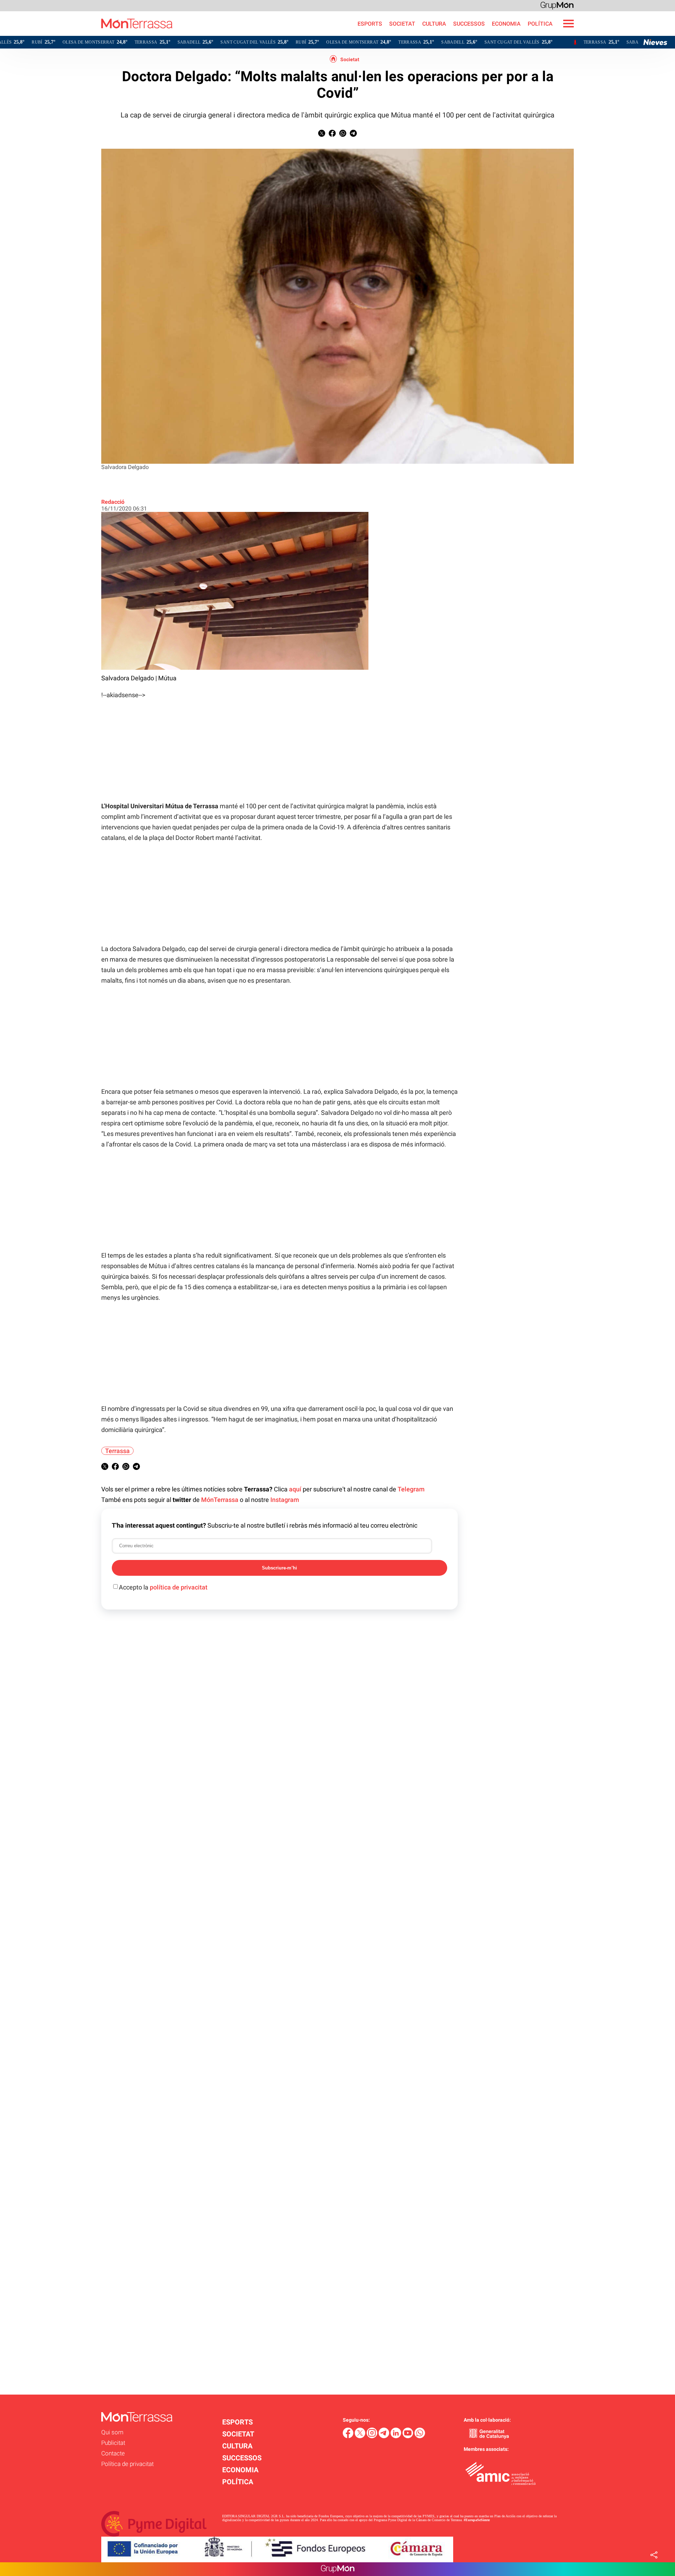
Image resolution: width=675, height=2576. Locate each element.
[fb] (349, 2436)
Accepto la (163, 1587)
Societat (350, 59)
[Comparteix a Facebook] (332, 135)
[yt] (409, 2436)
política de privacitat (179, 1587)
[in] (397, 2436)
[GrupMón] (557, 5)
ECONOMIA (506, 24)
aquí (295, 1489)
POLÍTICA (540, 24)
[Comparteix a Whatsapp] (343, 135)
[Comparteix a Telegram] (353, 135)
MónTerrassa (220, 1500)
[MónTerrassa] (86, 34)
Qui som (112, 2432)
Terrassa (117, 1451)
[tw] (361, 2436)
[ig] (373, 2436)
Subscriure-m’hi (279, 1568)
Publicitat (113, 2443)
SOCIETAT (402, 24)
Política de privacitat (127, 2464)
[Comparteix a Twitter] (322, 135)
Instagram (285, 1500)
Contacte (113, 2453)
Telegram (411, 1489)
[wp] (420, 2436)
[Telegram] (385, 2436)
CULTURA (434, 24)
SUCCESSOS (469, 24)
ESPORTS (370, 24)
